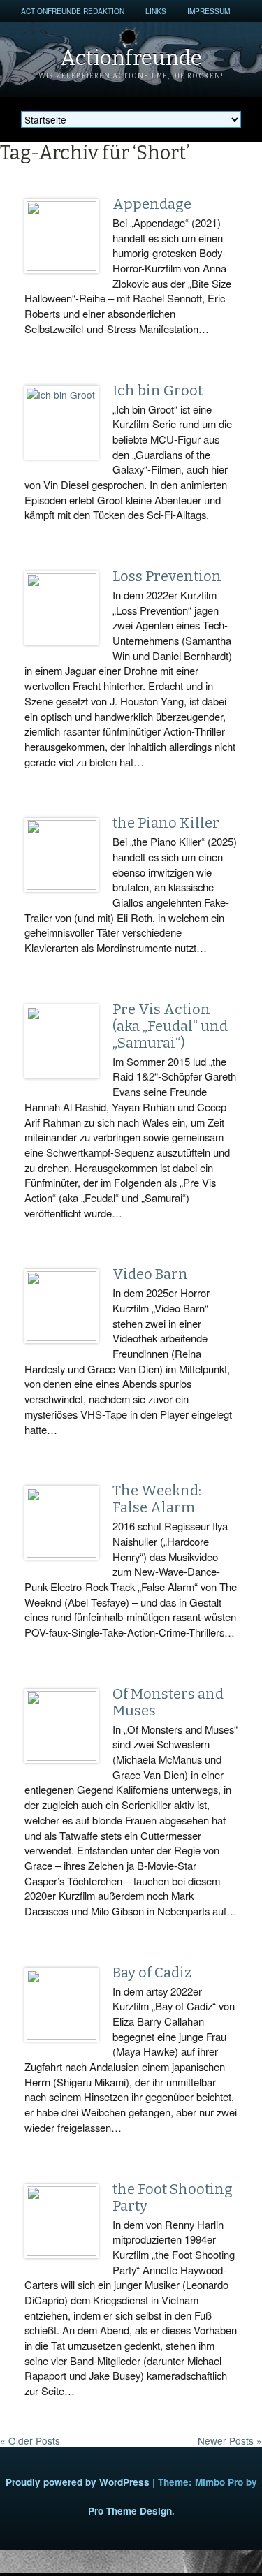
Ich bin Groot (158, 390)
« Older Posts (30, 2440)
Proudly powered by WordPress (78, 2482)
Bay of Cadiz (152, 1973)
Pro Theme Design (130, 2511)
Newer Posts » (230, 2440)
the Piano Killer (166, 823)
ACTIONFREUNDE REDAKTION (73, 11)
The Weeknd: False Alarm (157, 1499)
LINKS (156, 11)
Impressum (209, 11)
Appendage (152, 204)
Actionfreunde (131, 58)
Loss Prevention (167, 576)
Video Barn (150, 1274)
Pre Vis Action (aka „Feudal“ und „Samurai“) (170, 1026)
